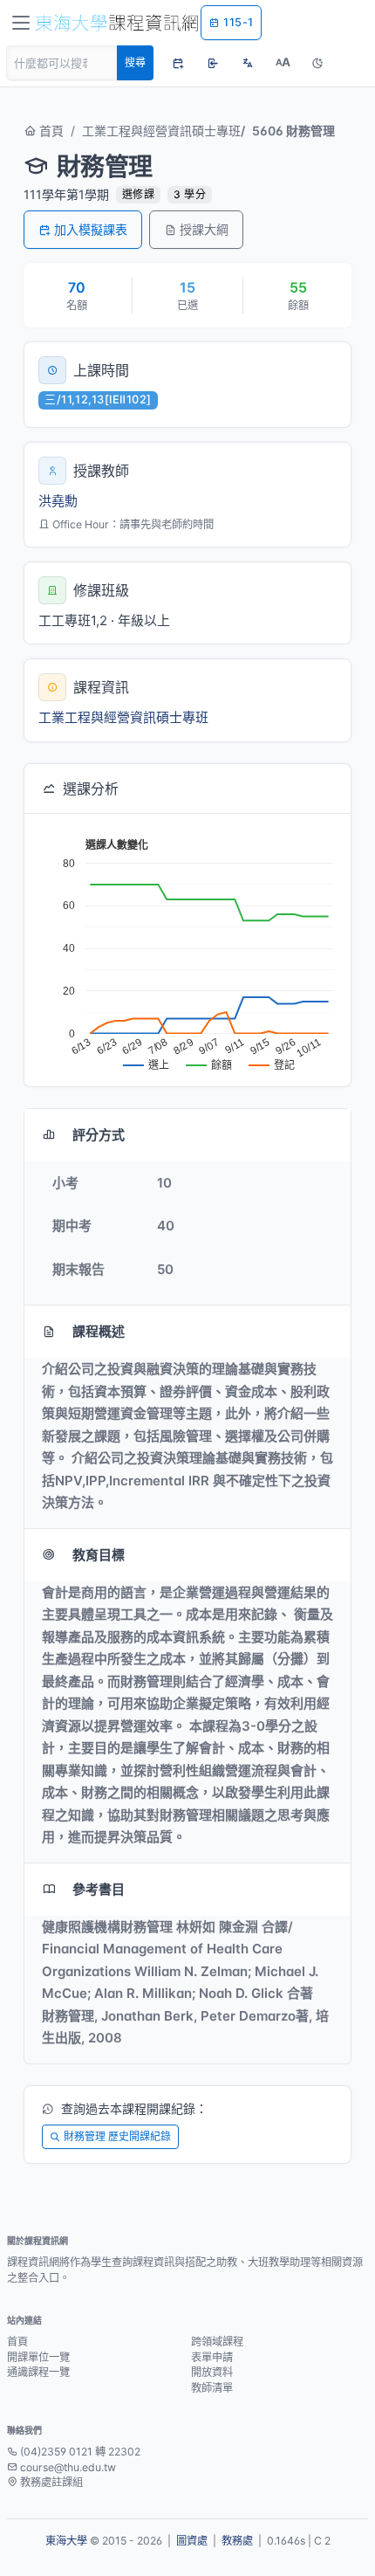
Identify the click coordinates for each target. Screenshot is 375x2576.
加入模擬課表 (91, 229)
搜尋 (135, 62)
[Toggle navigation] (21, 23)
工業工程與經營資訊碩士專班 (161, 131)
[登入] (213, 63)
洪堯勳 (58, 501)
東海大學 (66, 2541)
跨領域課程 (217, 2342)
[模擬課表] (178, 63)
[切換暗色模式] (317, 63)
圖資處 (192, 2541)
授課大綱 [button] (204, 229)
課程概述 (99, 1331)
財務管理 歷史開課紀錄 (117, 2136)
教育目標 (99, 1555)
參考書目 (99, 1889)
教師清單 (212, 2388)
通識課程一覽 (38, 2372)
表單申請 (212, 2357)
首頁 (50, 131)
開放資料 (212, 2372)
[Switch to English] (248, 63)
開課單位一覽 (38, 2357)
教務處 (237, 2541)
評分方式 (99, 1135)
